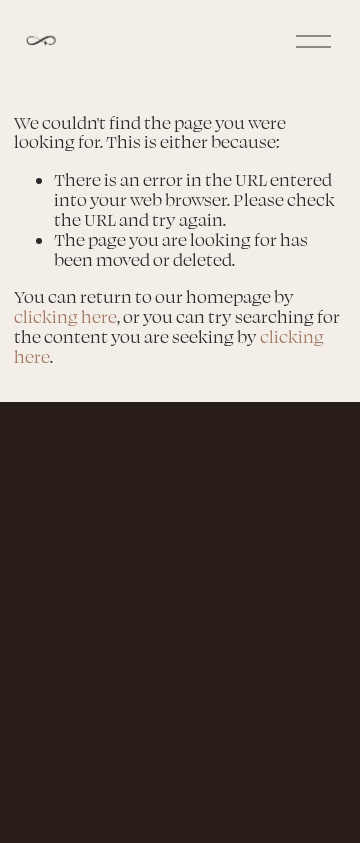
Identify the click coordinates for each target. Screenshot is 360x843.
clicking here (65, 316)
